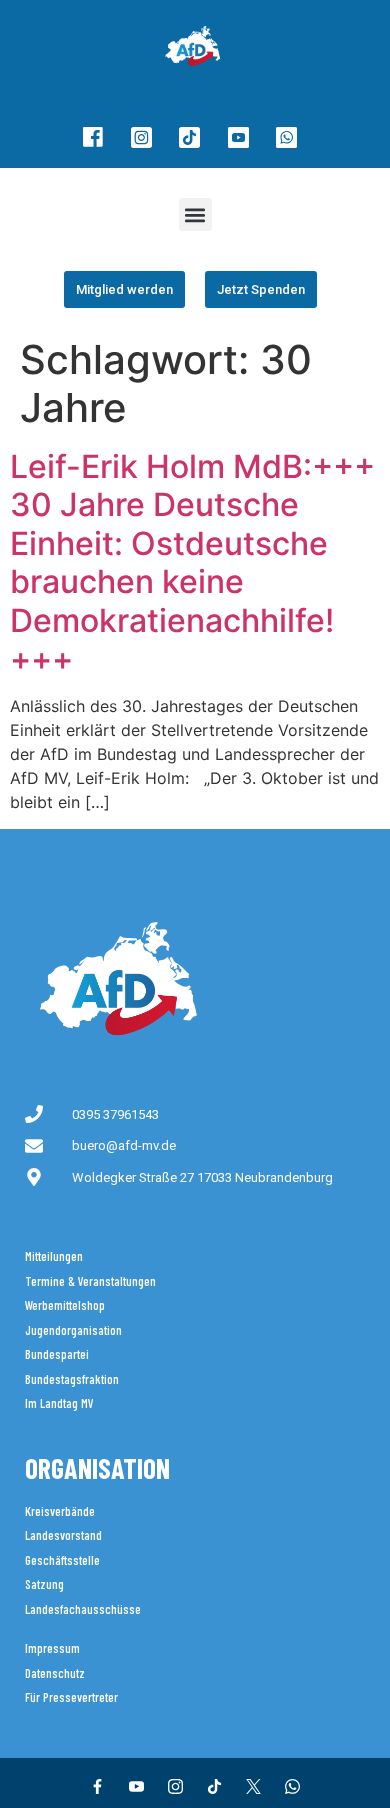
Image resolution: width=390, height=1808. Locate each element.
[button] (195, 214)
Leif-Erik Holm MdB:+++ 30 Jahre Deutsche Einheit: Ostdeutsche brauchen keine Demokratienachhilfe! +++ (192, 562)
